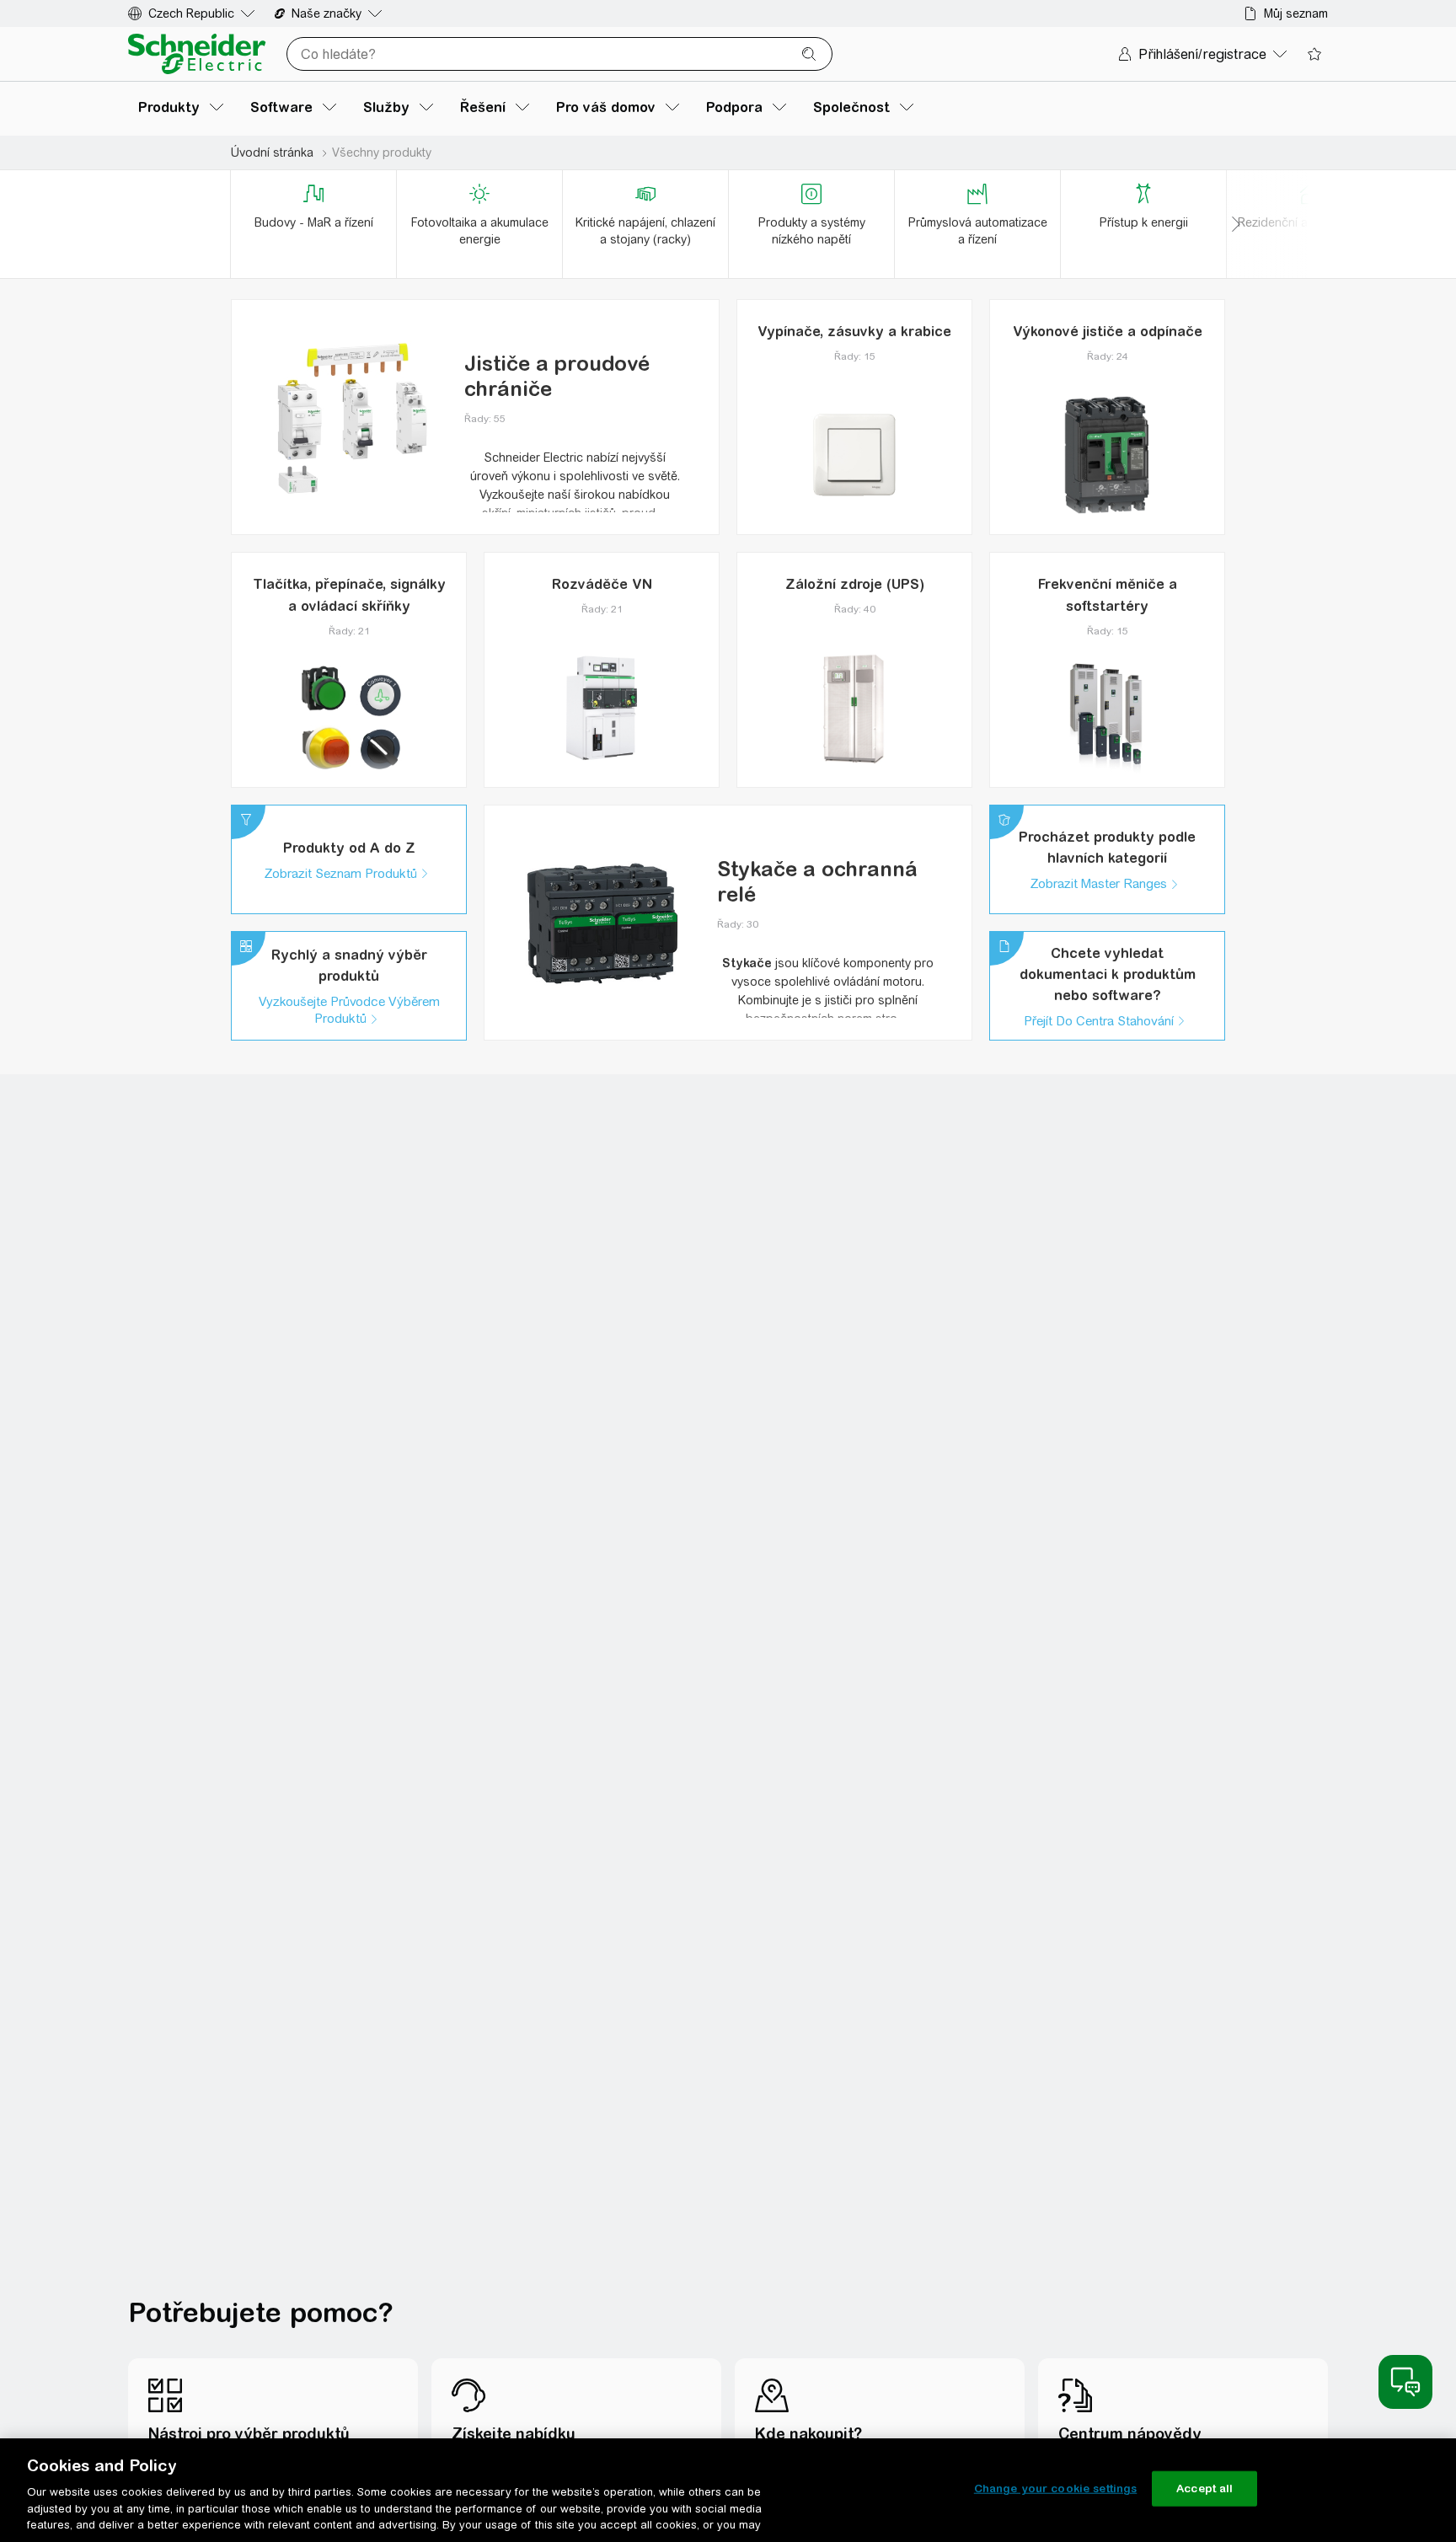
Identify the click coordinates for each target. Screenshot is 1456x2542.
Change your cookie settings (1056, 2488)
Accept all (1204, 2488)
